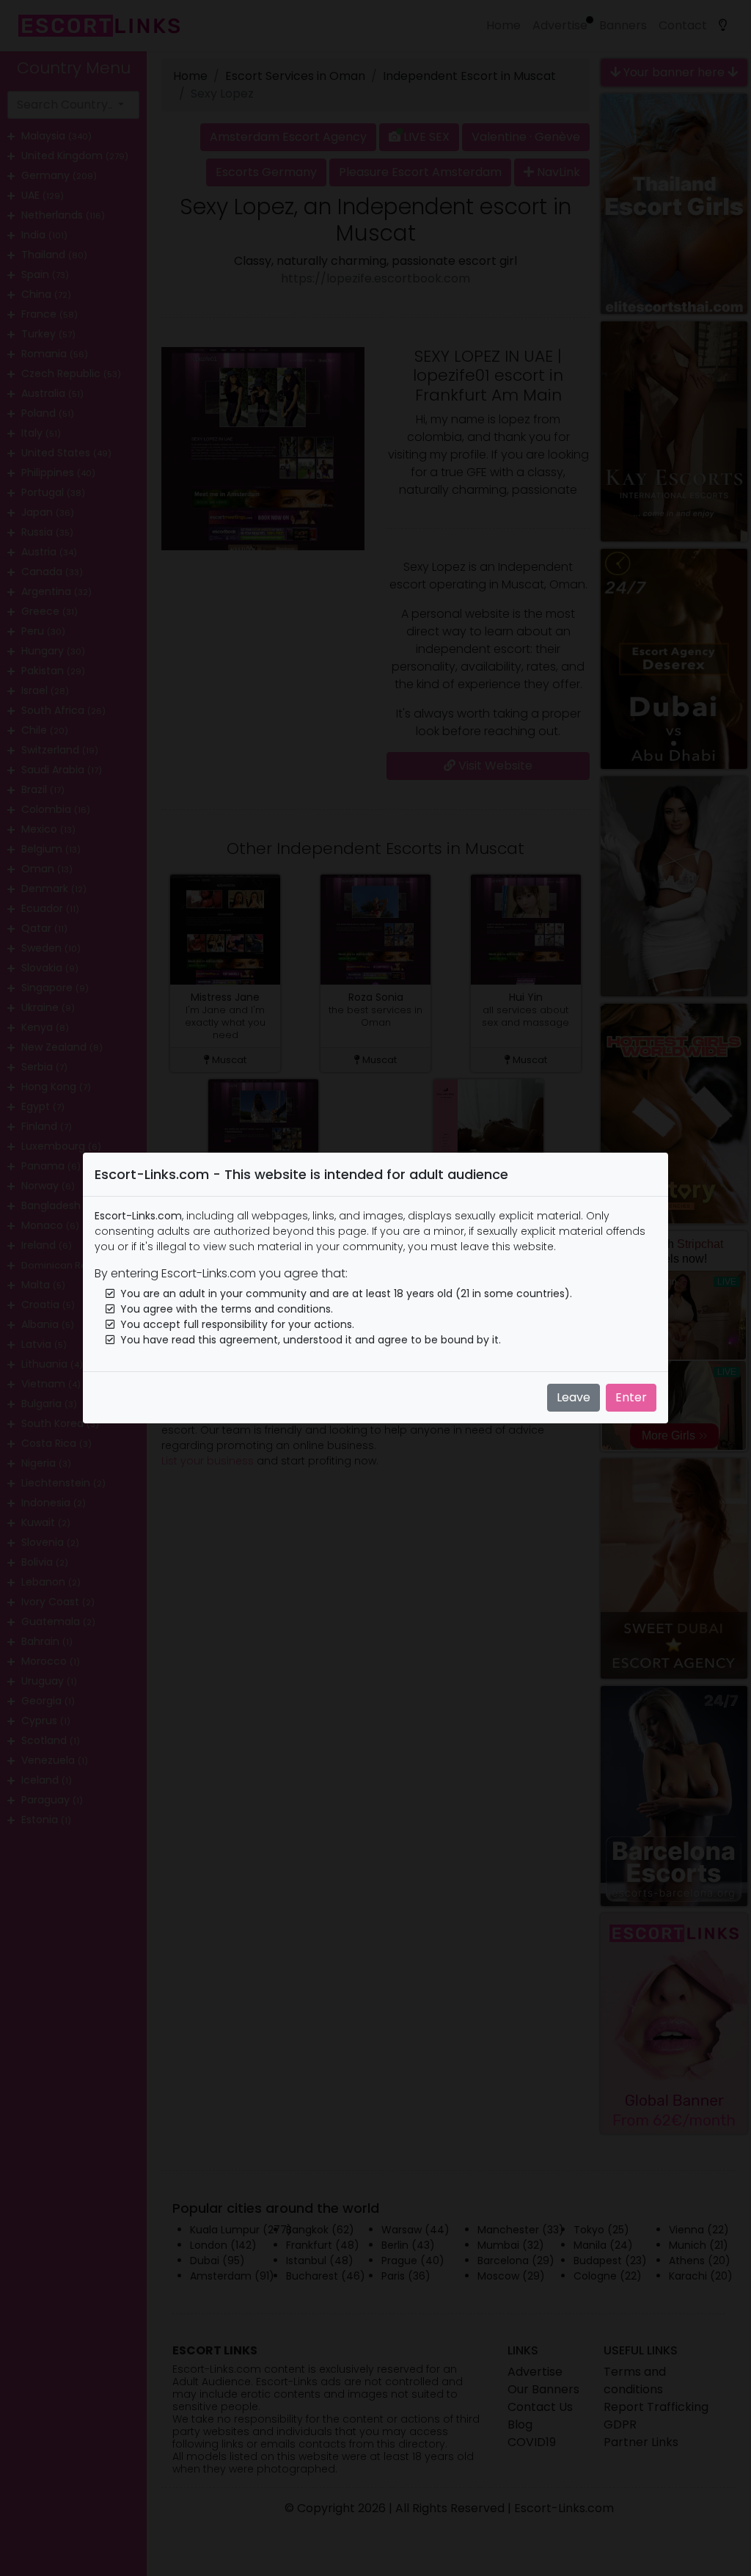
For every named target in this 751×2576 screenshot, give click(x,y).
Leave (574, 1397)
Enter (631, 1397)
